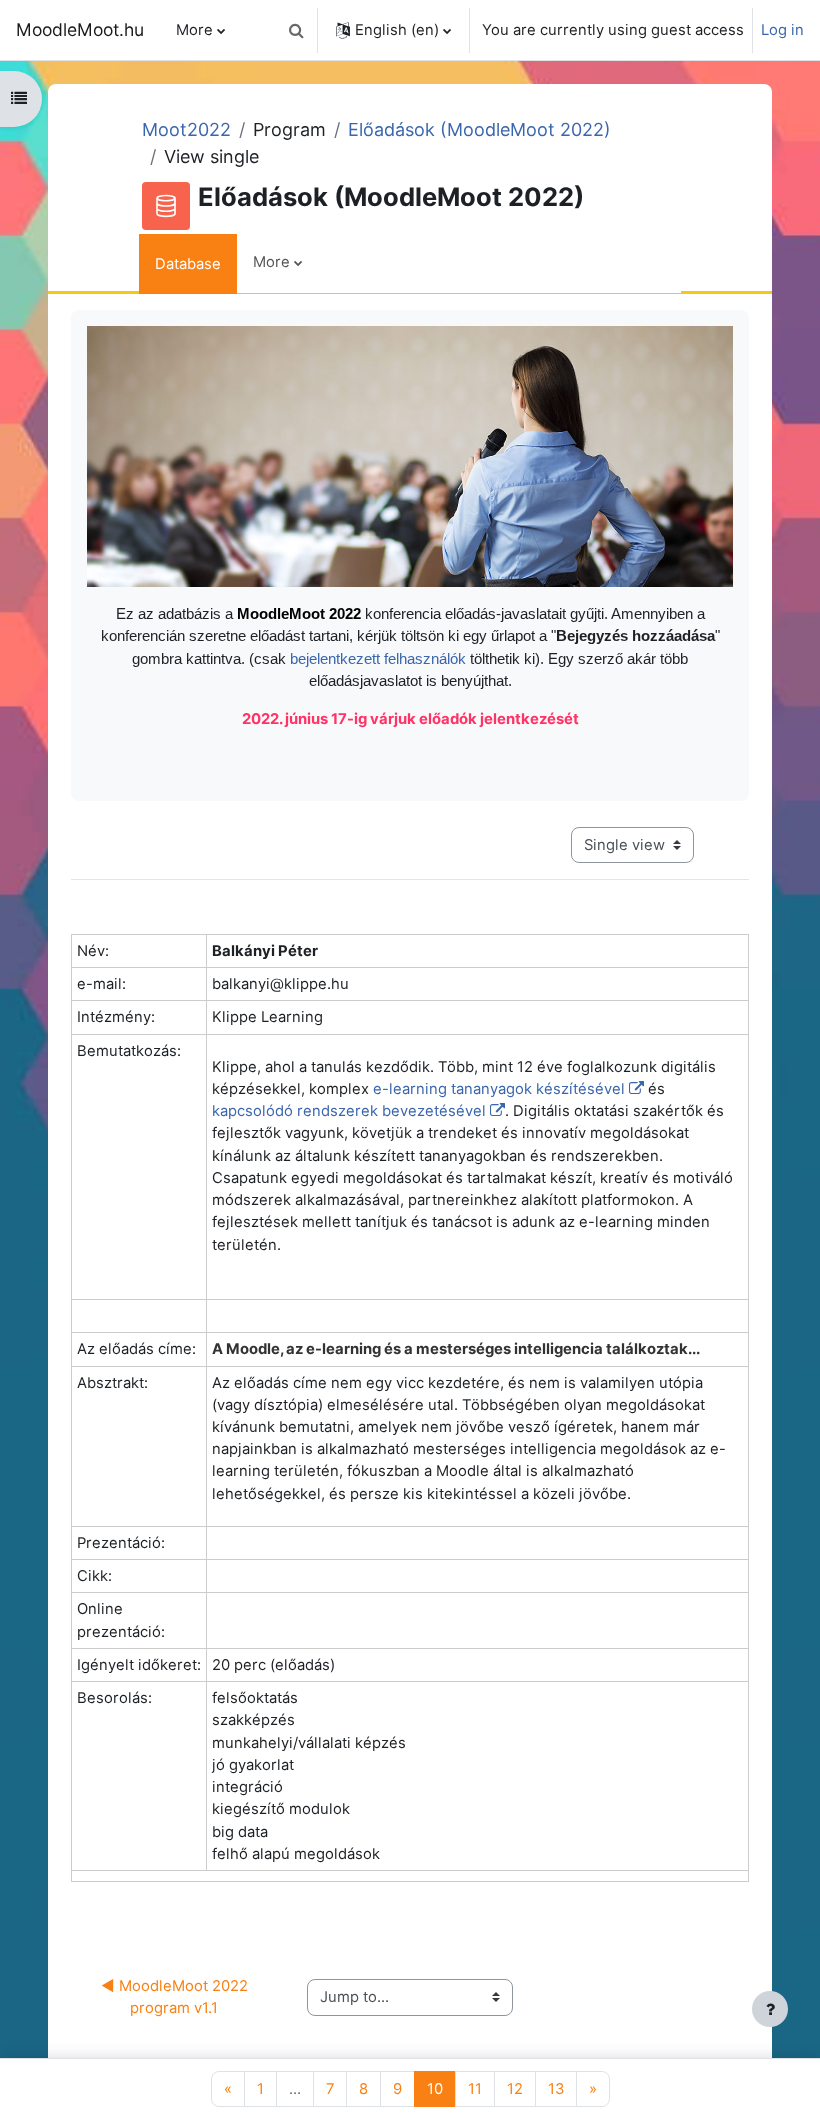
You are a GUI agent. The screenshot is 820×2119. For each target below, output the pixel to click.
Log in (782, 30)
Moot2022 (186, 129)
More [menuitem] (194, 30)
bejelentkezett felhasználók (380, 659)
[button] (296, 30)
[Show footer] (770, 2009)
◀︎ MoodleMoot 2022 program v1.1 (176, 1997)
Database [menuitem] (188, 264)
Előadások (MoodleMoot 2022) (479, 129)
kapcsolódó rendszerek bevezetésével (349, 1111)
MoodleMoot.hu (80, 29)
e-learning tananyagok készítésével (499, 1089)
